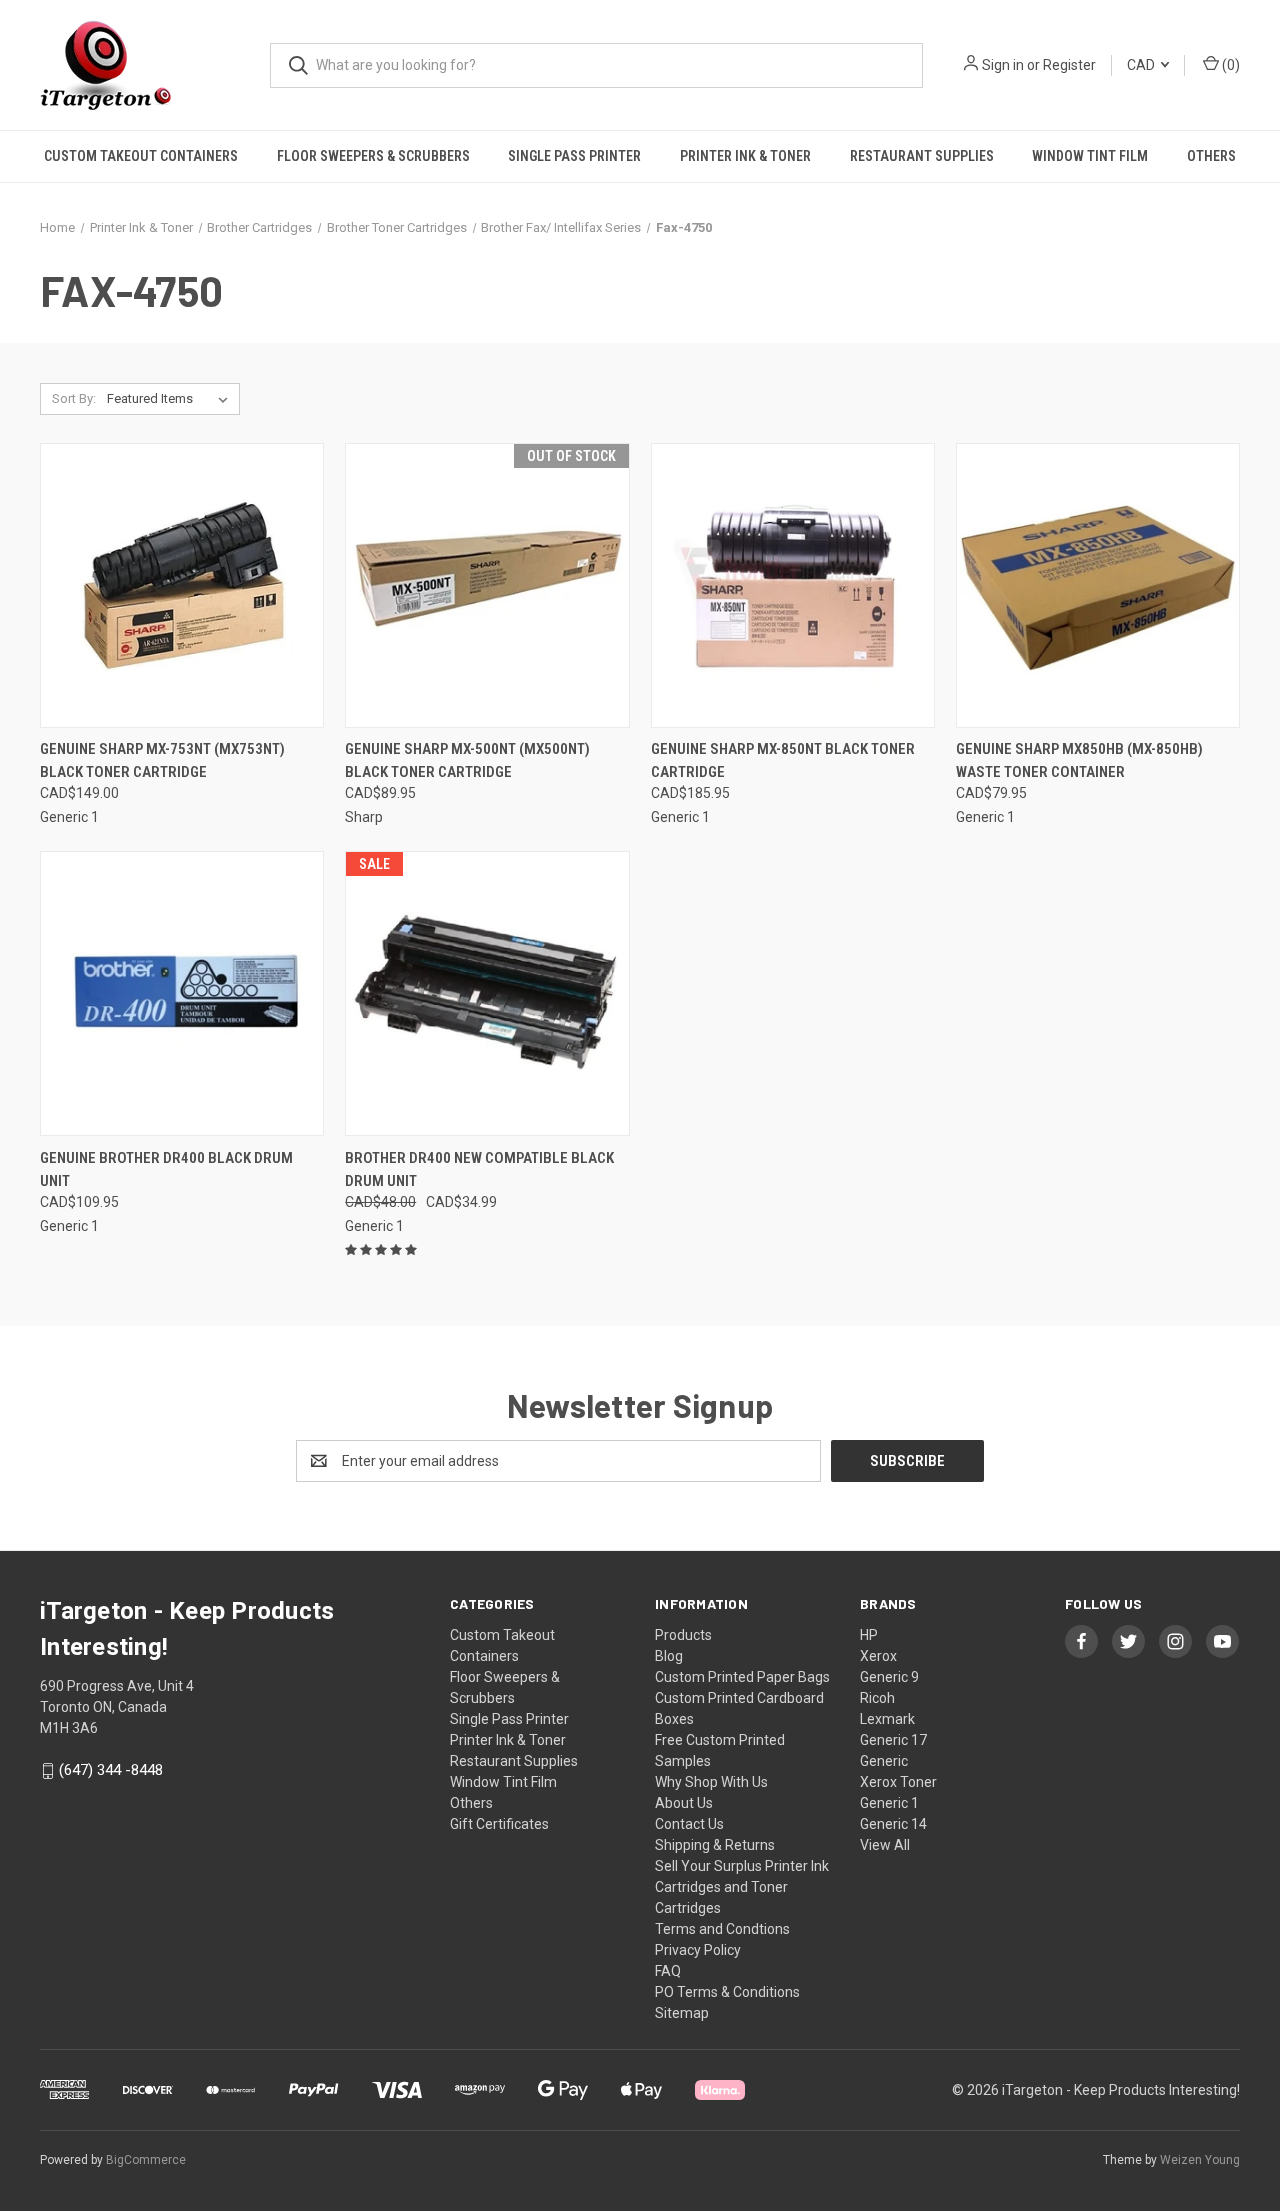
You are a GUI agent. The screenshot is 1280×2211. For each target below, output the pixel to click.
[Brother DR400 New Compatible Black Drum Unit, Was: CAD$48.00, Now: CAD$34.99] (487, 993)
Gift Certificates (499, 1824)
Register (1069, 65)
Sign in (1003, 65)
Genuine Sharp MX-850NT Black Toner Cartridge (783, 760)
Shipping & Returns (715, 1845)
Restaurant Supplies (922, 156)
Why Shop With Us (711, 1782)
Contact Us (689, 1824)
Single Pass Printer (574, 156)
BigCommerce (146, 2160)
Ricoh (877, 1698)
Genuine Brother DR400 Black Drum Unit (166, 1169)
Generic (884, 1761)
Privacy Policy (698, 1950)
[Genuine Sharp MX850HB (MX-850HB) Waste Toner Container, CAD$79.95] (1098, 585)
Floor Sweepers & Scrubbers (373, 156)
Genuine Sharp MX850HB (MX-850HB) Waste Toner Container (1079, 760)
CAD (1142, 65)
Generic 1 (889, 1803)
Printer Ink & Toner (745, 156)
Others (1211, 156)
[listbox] (171, 399)
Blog (669, 1656)
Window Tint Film (1090, 156)
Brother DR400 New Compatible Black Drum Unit (479, 1169)
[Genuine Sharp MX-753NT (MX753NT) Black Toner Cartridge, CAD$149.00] (182, 585)
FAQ (668, 1971)
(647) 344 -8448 (111, 1770)
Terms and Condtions (722, 1929)
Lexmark (887, 1719)
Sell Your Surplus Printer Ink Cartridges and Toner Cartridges (742, 1887)
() (1229, 65)
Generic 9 (889, 1677)
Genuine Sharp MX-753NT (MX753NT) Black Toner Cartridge (162, 760)
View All (885, 1845)
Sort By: (74, 398)
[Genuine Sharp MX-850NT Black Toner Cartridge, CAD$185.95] (793, 585)
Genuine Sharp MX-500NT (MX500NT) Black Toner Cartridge (467, 760)
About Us (684, 1803)
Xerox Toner (898, 1782)
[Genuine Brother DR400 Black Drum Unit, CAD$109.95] (182, 993)
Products (683, 1635)
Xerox (878, 1656)
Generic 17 (893, 1740)
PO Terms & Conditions (727, 1992)
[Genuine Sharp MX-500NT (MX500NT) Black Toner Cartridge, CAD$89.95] (487, 585)
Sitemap (682, 2013)
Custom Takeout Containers (141, 156)
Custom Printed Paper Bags (742, 1677)
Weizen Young (1200, 2160)
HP (869, 1635)
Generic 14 (893, 1824)
